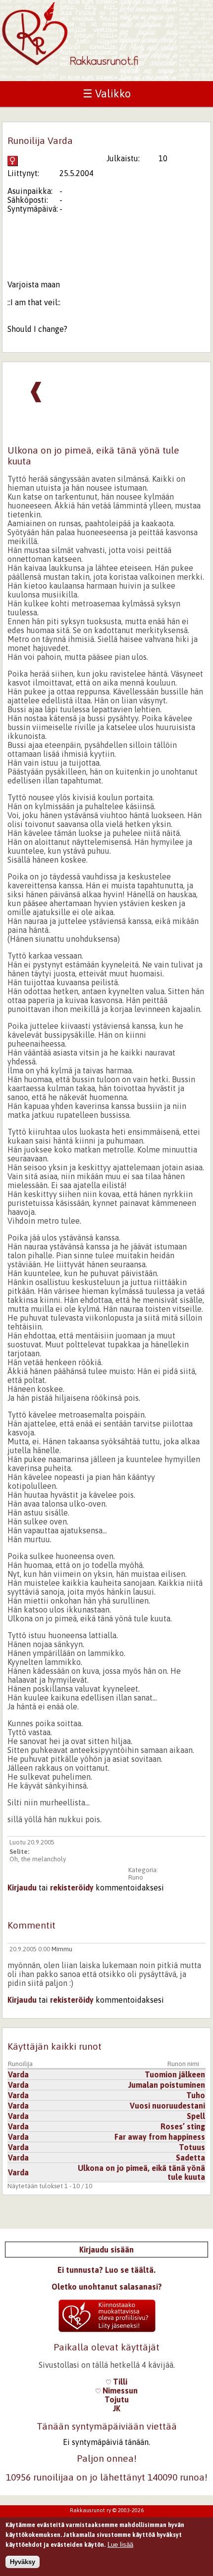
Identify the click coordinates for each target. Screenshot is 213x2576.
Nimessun (119, 2391)
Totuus (192, 2147)
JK (117, 2408)
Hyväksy (23, 2562)
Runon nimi (183, 2064)
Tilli (119, 2382)
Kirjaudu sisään (106, 2250)
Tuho (196, 2095)
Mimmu (62, 1949)
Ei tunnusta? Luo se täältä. (106, 2270)
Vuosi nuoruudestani (167, 2106)
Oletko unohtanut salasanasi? (107, 2287)
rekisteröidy (72, 1887)
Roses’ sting (183, 2126)
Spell (196, 2116)
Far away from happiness (160, 2137)
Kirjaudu (22, 1887)
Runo (136, 1877)
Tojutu (117, 2399)
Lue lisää (120, 2545)
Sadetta (190, 2158)
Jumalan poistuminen (167, 2085)
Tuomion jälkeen (175, 2074)
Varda (18, 2074)
